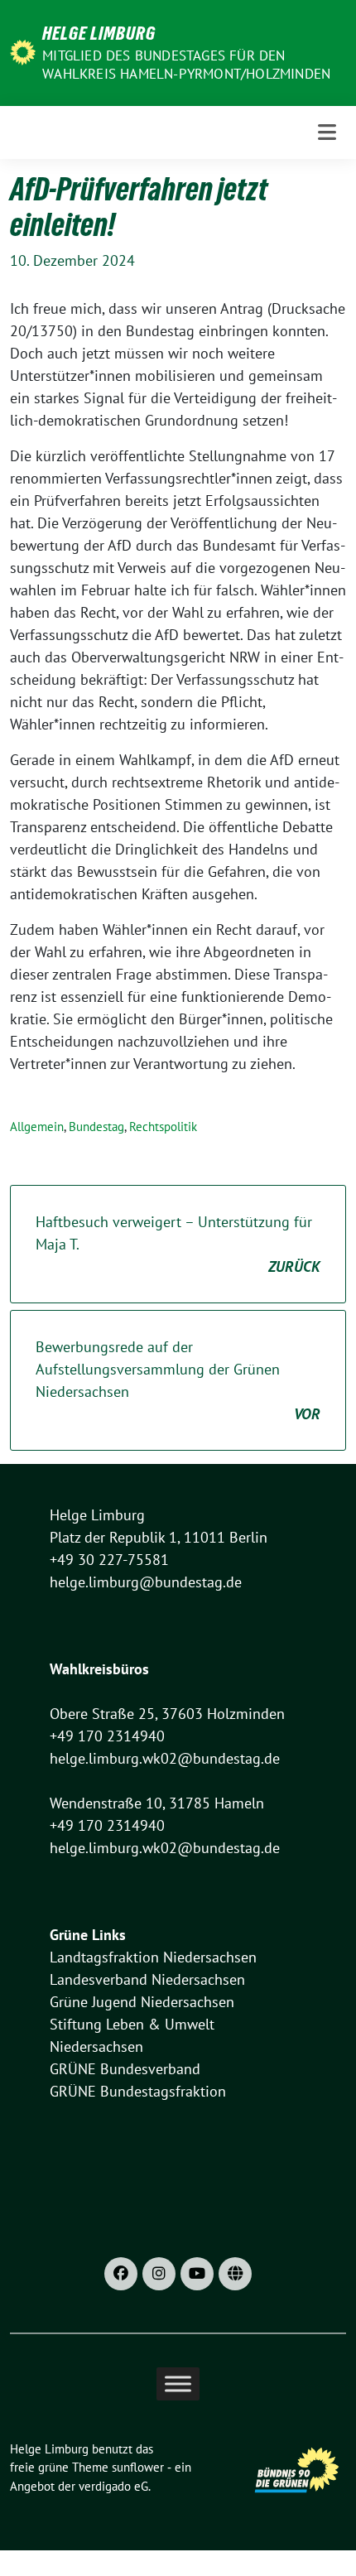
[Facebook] (121, 2274)
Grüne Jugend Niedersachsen (142, 2002)
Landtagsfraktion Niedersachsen (153, 1957)
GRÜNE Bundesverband (125, 2069)
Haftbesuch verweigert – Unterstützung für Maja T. (178, 1244)
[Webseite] (235, 2274)
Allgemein (37, 1127)
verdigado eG (113, 2486)
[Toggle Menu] (178, 2383)
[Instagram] (159, 2274)
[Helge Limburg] (23, 51)
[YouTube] (197, 2274)
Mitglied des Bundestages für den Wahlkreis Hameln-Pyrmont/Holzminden (186, 65)
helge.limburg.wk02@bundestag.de (165, 1758)
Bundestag (96, 1127)
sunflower (138, 2467)
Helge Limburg (99, 33)
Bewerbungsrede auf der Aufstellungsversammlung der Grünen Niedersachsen (178, 1380)
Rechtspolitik (163, 1127)
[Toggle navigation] (327, 132)
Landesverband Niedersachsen (147, 1979)
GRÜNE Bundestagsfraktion (138, 2091)
